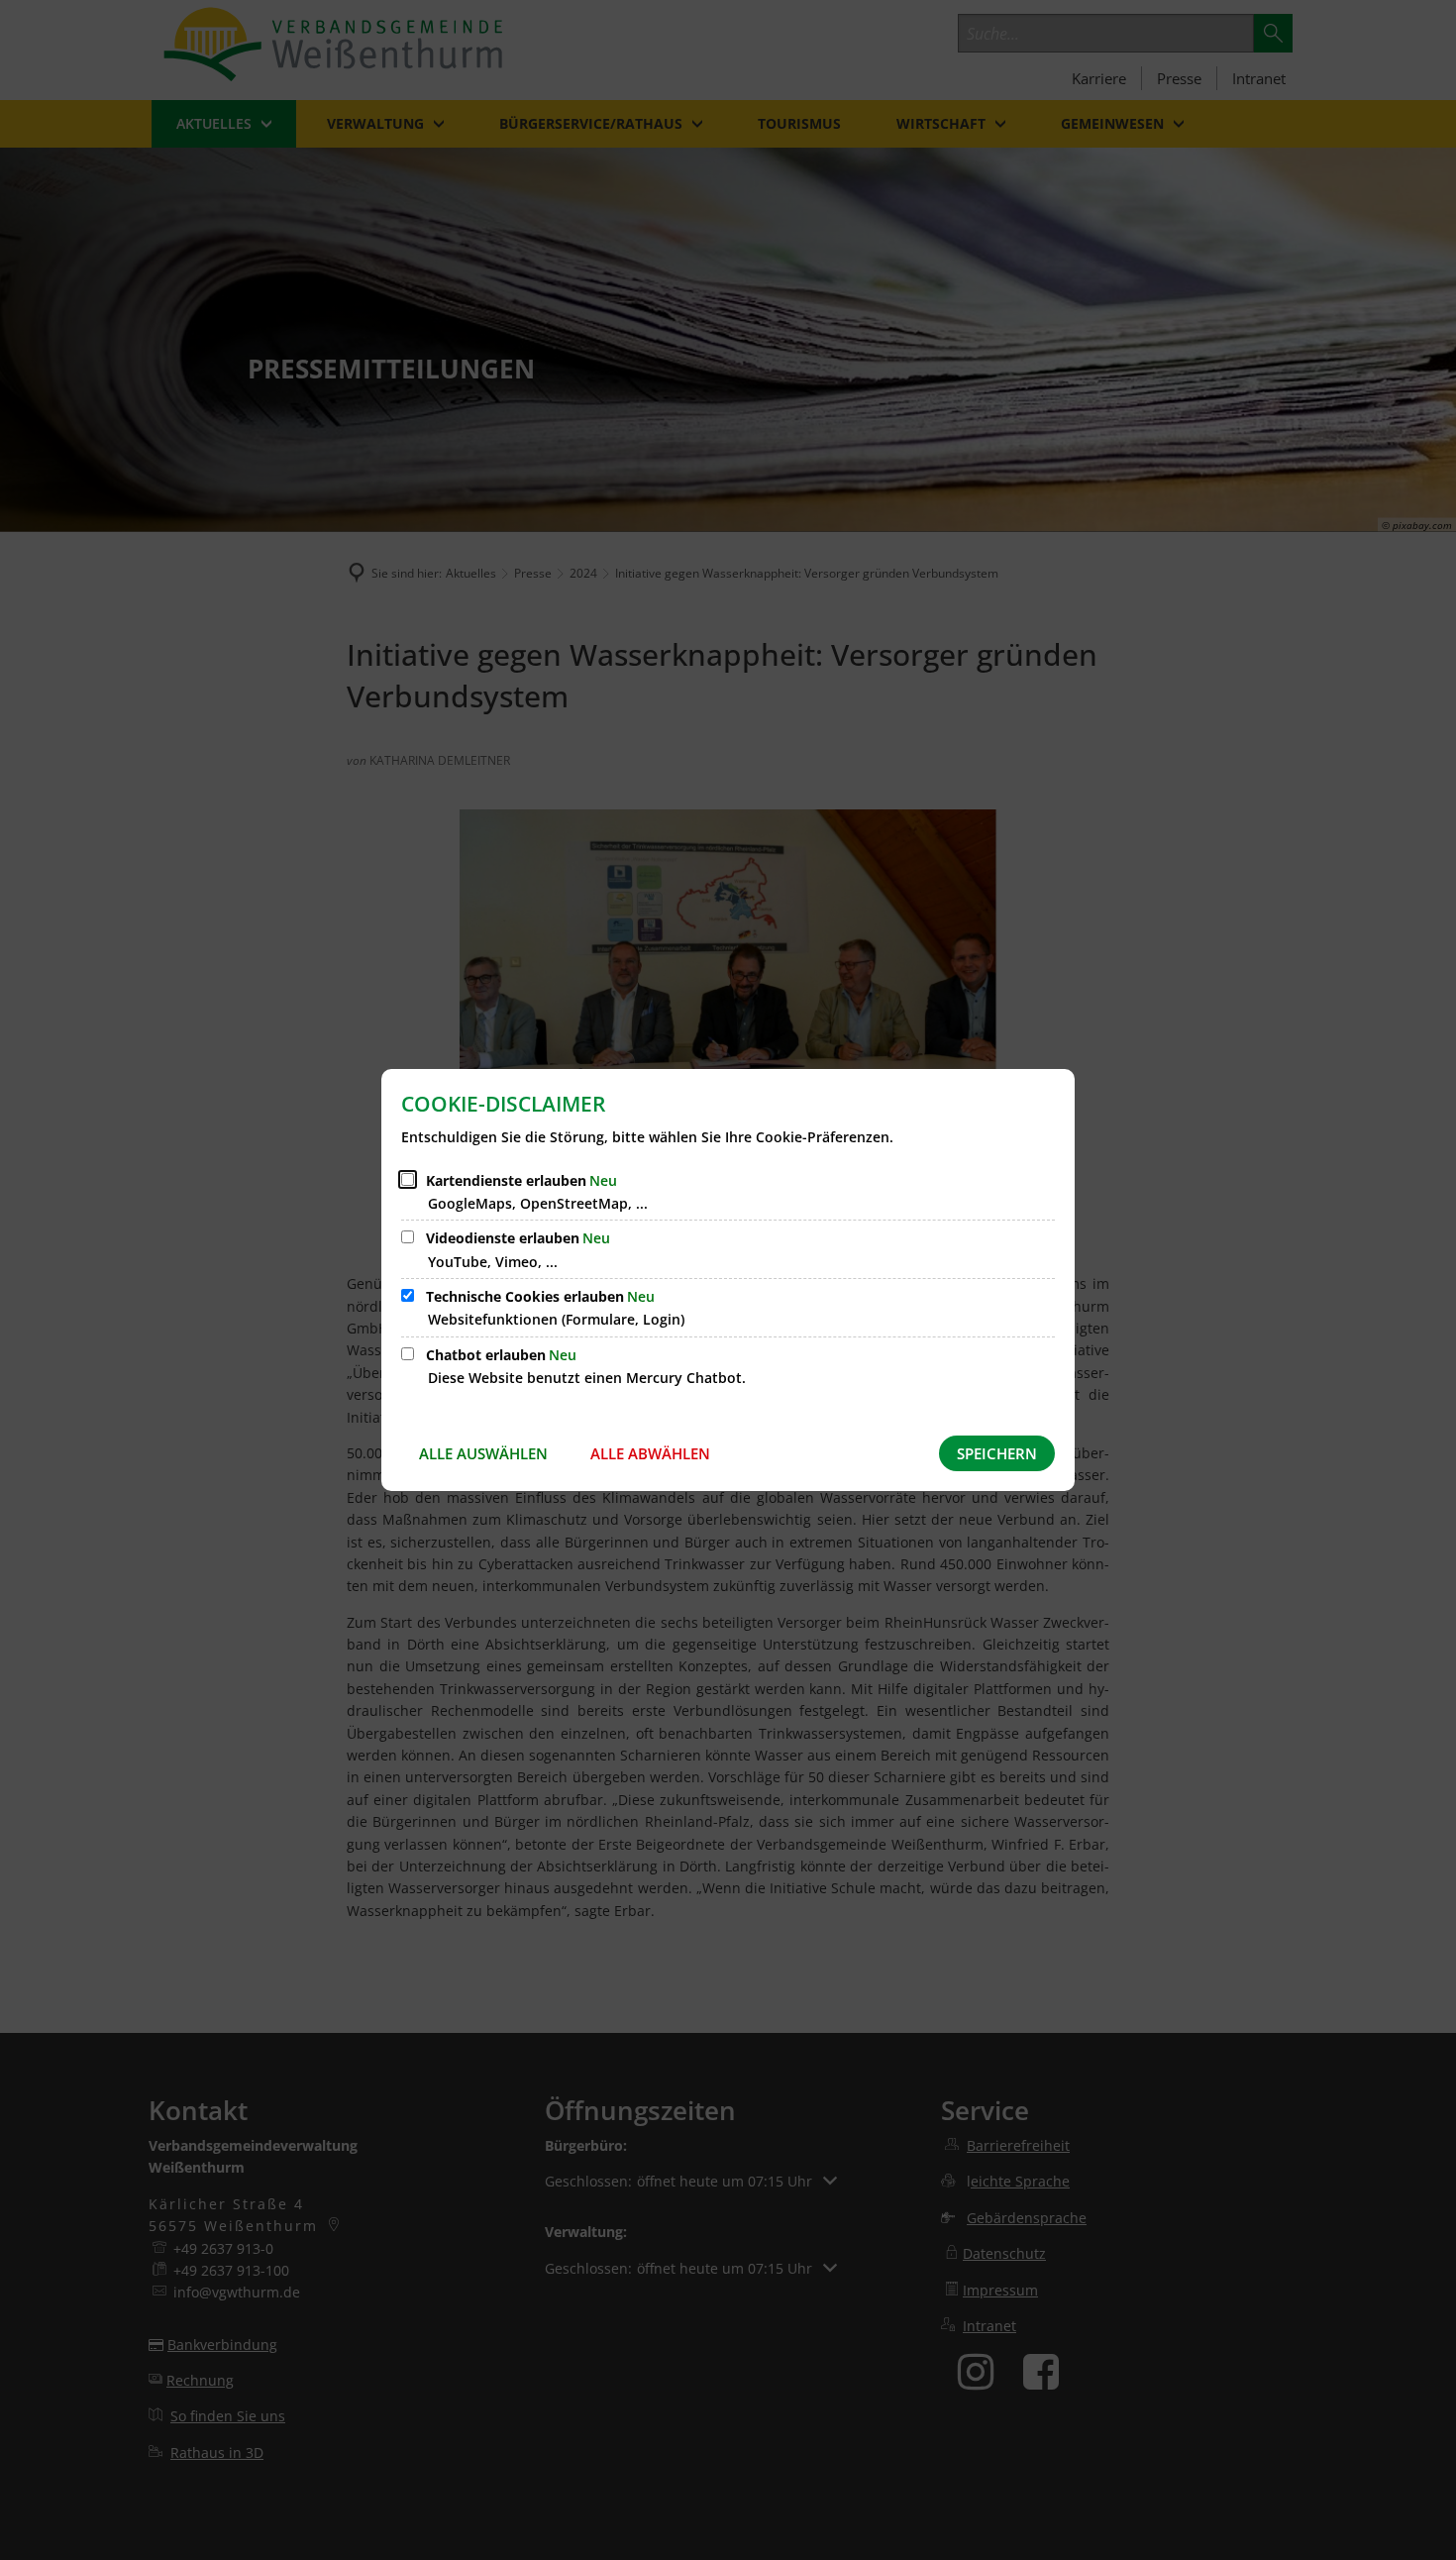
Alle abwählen (650, 1453)
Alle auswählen (483, 1453)
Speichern (997, 1453)
